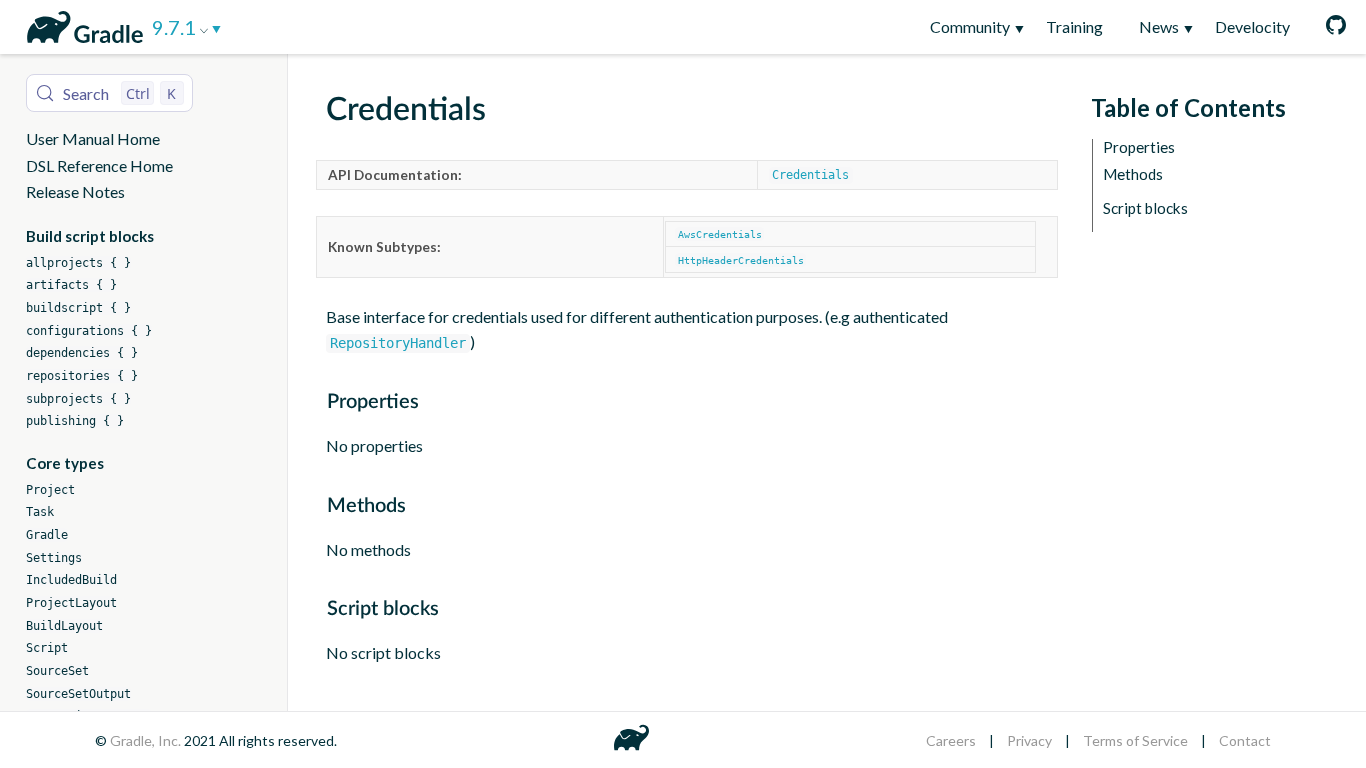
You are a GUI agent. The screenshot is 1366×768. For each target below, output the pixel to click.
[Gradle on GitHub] (1327, 27)
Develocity (1252, 26)
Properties (1139, 147)
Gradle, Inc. (147, 740)
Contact (1245, 740)
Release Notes (75, 191)
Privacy (1029, 740)
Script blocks (1145, 208)
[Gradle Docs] (81, 24)
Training (1074, 26)
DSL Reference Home (99, 165)
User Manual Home (93, 138)
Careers (951, 740)
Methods (1133, 174)
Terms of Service (1135, 740)
